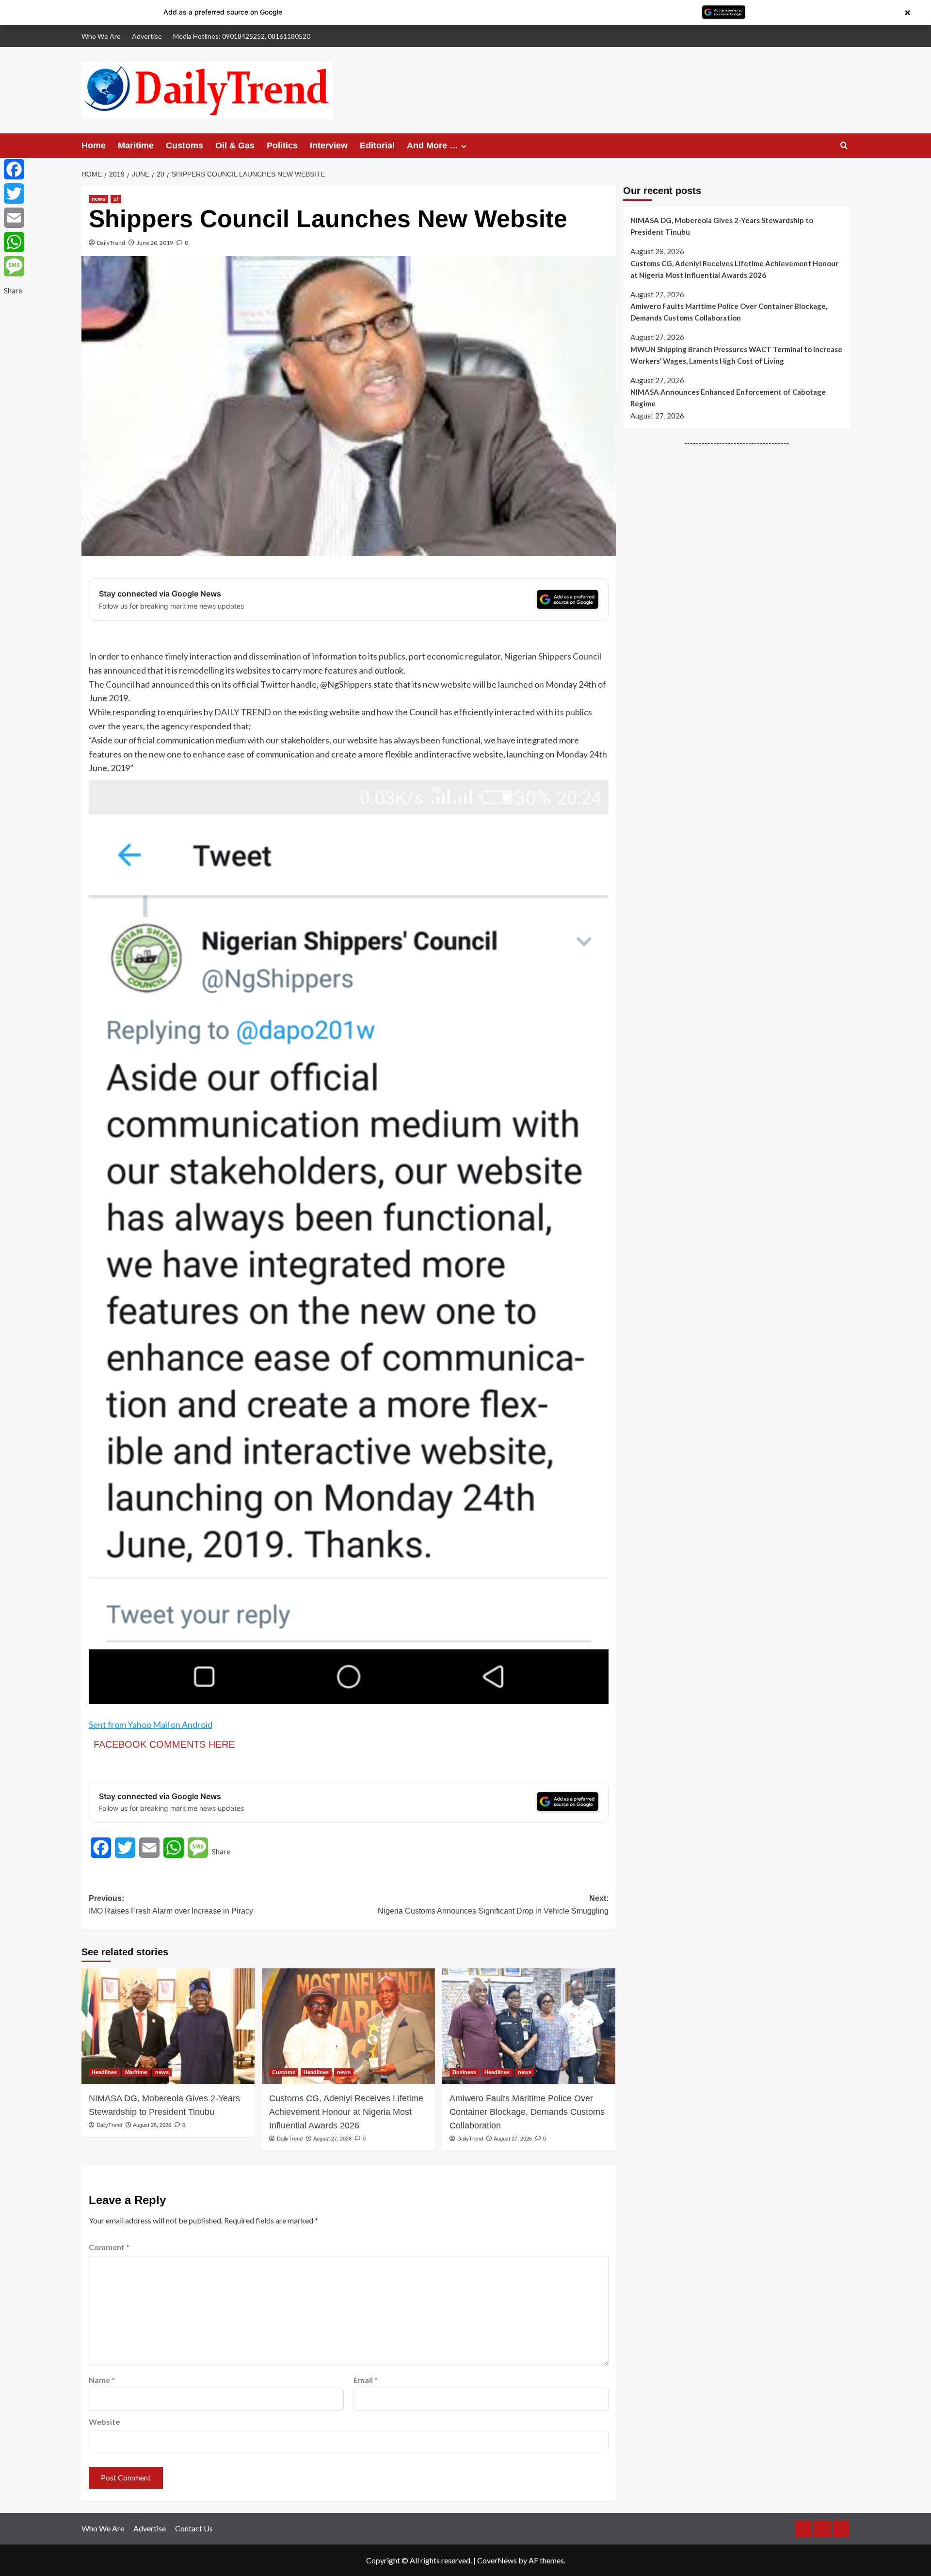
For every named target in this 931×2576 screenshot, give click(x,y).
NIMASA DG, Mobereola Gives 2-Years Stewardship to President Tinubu (164, 2105)
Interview (329, 145)
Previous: (171, 1905)
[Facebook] (14, 169)
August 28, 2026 (152, 2125)
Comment (109, 2247)
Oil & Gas (235, 145)
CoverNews (497, 2560)
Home (94, 145)
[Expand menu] (464, 146)
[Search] (844, 146)
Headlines (104, 2072)
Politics (282, 145)
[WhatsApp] (14, 242)
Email (366, 2380)
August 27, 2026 (332, 2139)
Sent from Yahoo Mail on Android (151, 1724)
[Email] (14, 218)
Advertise (147, 36)
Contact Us (194, 2528)
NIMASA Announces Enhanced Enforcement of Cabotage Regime (728, 398)
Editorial (377, 145)
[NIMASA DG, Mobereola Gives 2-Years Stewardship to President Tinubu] (168, 2026)
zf (116, 199)
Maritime (136, 145)
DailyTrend (111, 243)
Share (221, 1851)
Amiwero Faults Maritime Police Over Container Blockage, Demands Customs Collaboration (527, 2112)
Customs (185, 145)
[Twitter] (14, 193)
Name (102, 2380)
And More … (433, 145)
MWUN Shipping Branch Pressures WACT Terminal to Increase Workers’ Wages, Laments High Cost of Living (736, 355)
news (98, 199)
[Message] (14, 266)
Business (464, 2072)
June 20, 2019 (155, 243)
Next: (493, 1905)
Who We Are (101, 36)
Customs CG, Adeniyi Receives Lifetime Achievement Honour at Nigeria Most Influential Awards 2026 (346, 2112)
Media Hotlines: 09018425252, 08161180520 (242, 36)
